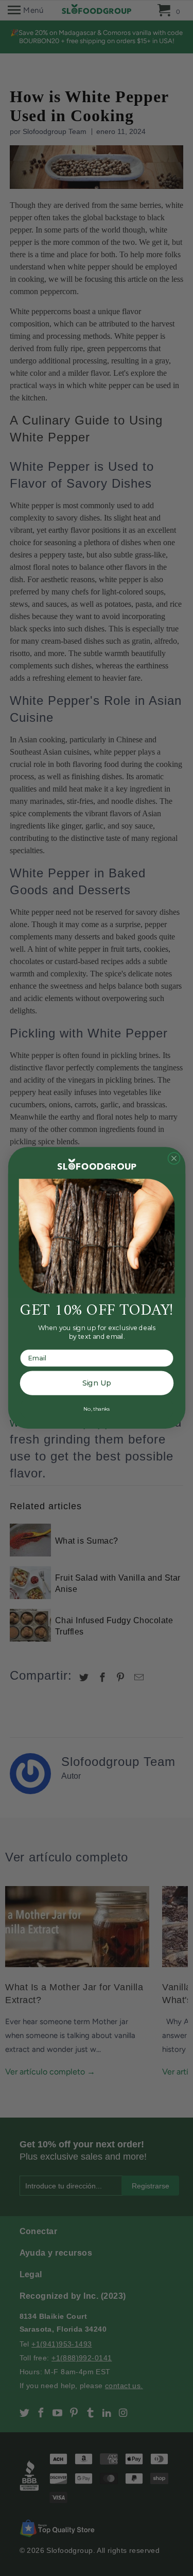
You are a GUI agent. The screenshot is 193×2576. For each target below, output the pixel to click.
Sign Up (97, 1383)
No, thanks (96, 1409)
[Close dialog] (174, 1158)
